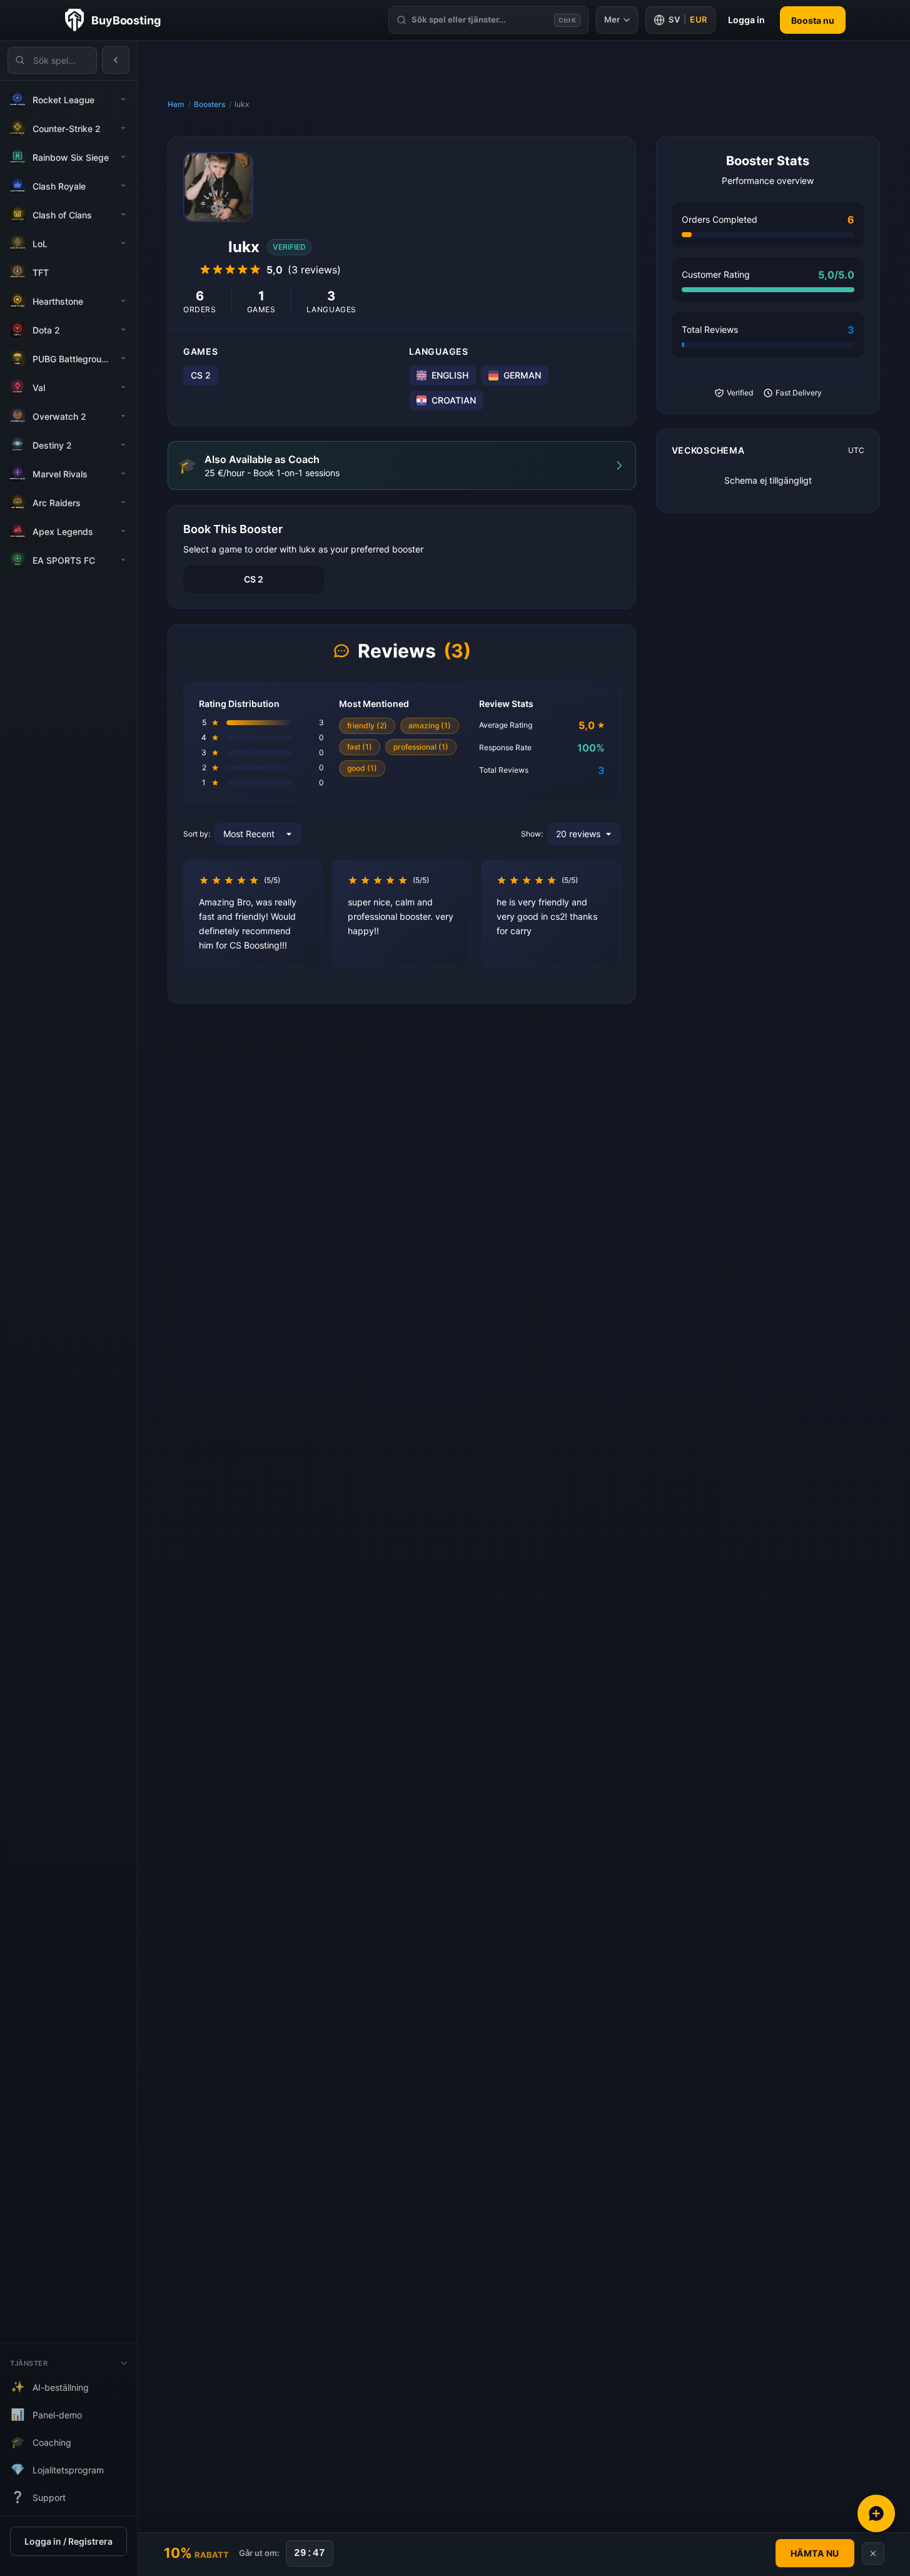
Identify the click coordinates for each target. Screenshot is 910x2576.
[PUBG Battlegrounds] (123, 359)
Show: (532, 834)
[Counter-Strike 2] (123, 128)
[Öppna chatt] (876, 2513)
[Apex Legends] (123, 531)
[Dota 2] (123, 330)
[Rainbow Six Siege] (123, 157)
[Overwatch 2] (123, 416)
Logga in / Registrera (68, 2541)
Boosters (210, 104)
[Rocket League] (123, 99)
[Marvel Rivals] (123, 474)
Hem (176, 104)
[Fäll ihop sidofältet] (116, 60)
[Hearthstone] (123, 301)
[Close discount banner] (873, 2553)
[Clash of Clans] (123, 215)
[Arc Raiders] (123, 502)
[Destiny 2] (123, 445)
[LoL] (123, 243)
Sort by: (197, 834)
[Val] (123, 387)
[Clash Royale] (123, 186)
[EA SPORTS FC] (123, 560)
